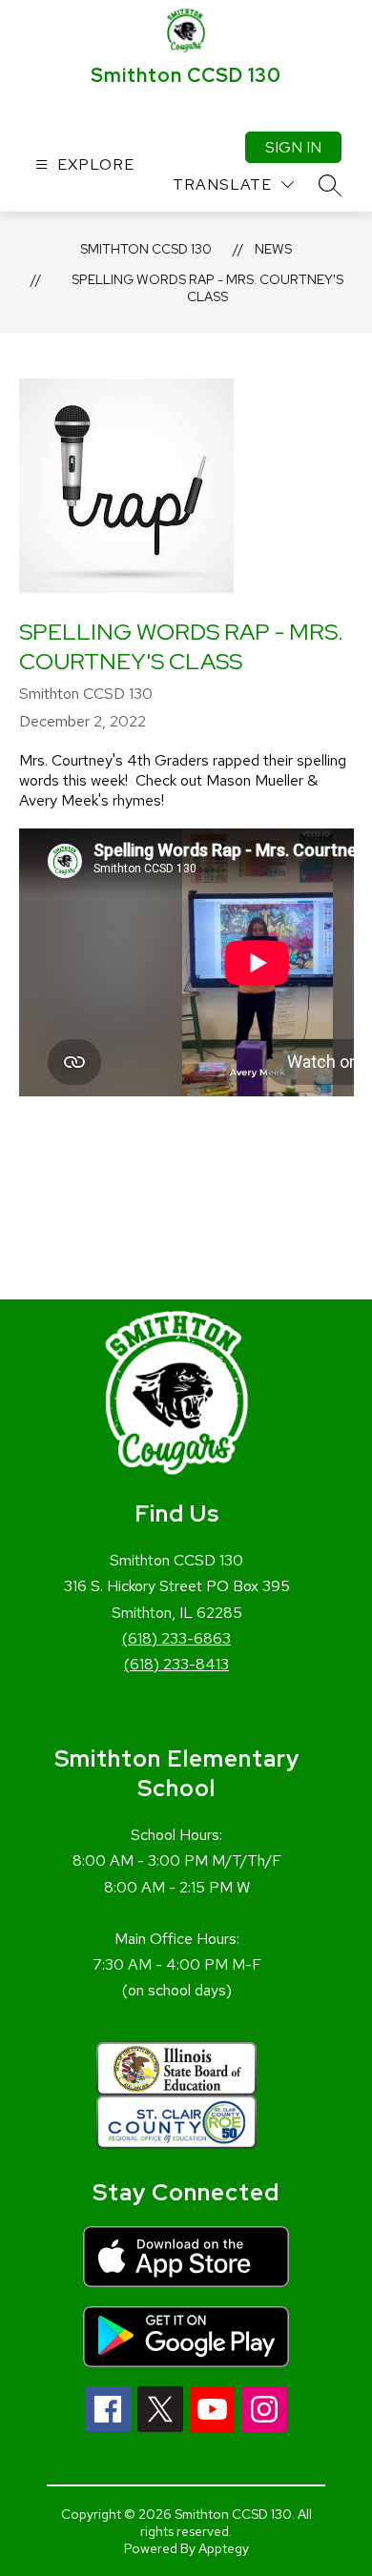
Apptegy (224, 2548)
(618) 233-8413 (176, 1664)
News (273, 249)
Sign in (293, 147)
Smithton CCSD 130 (146, 249)
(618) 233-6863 (176, 1638)
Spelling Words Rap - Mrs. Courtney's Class (207, 288)
